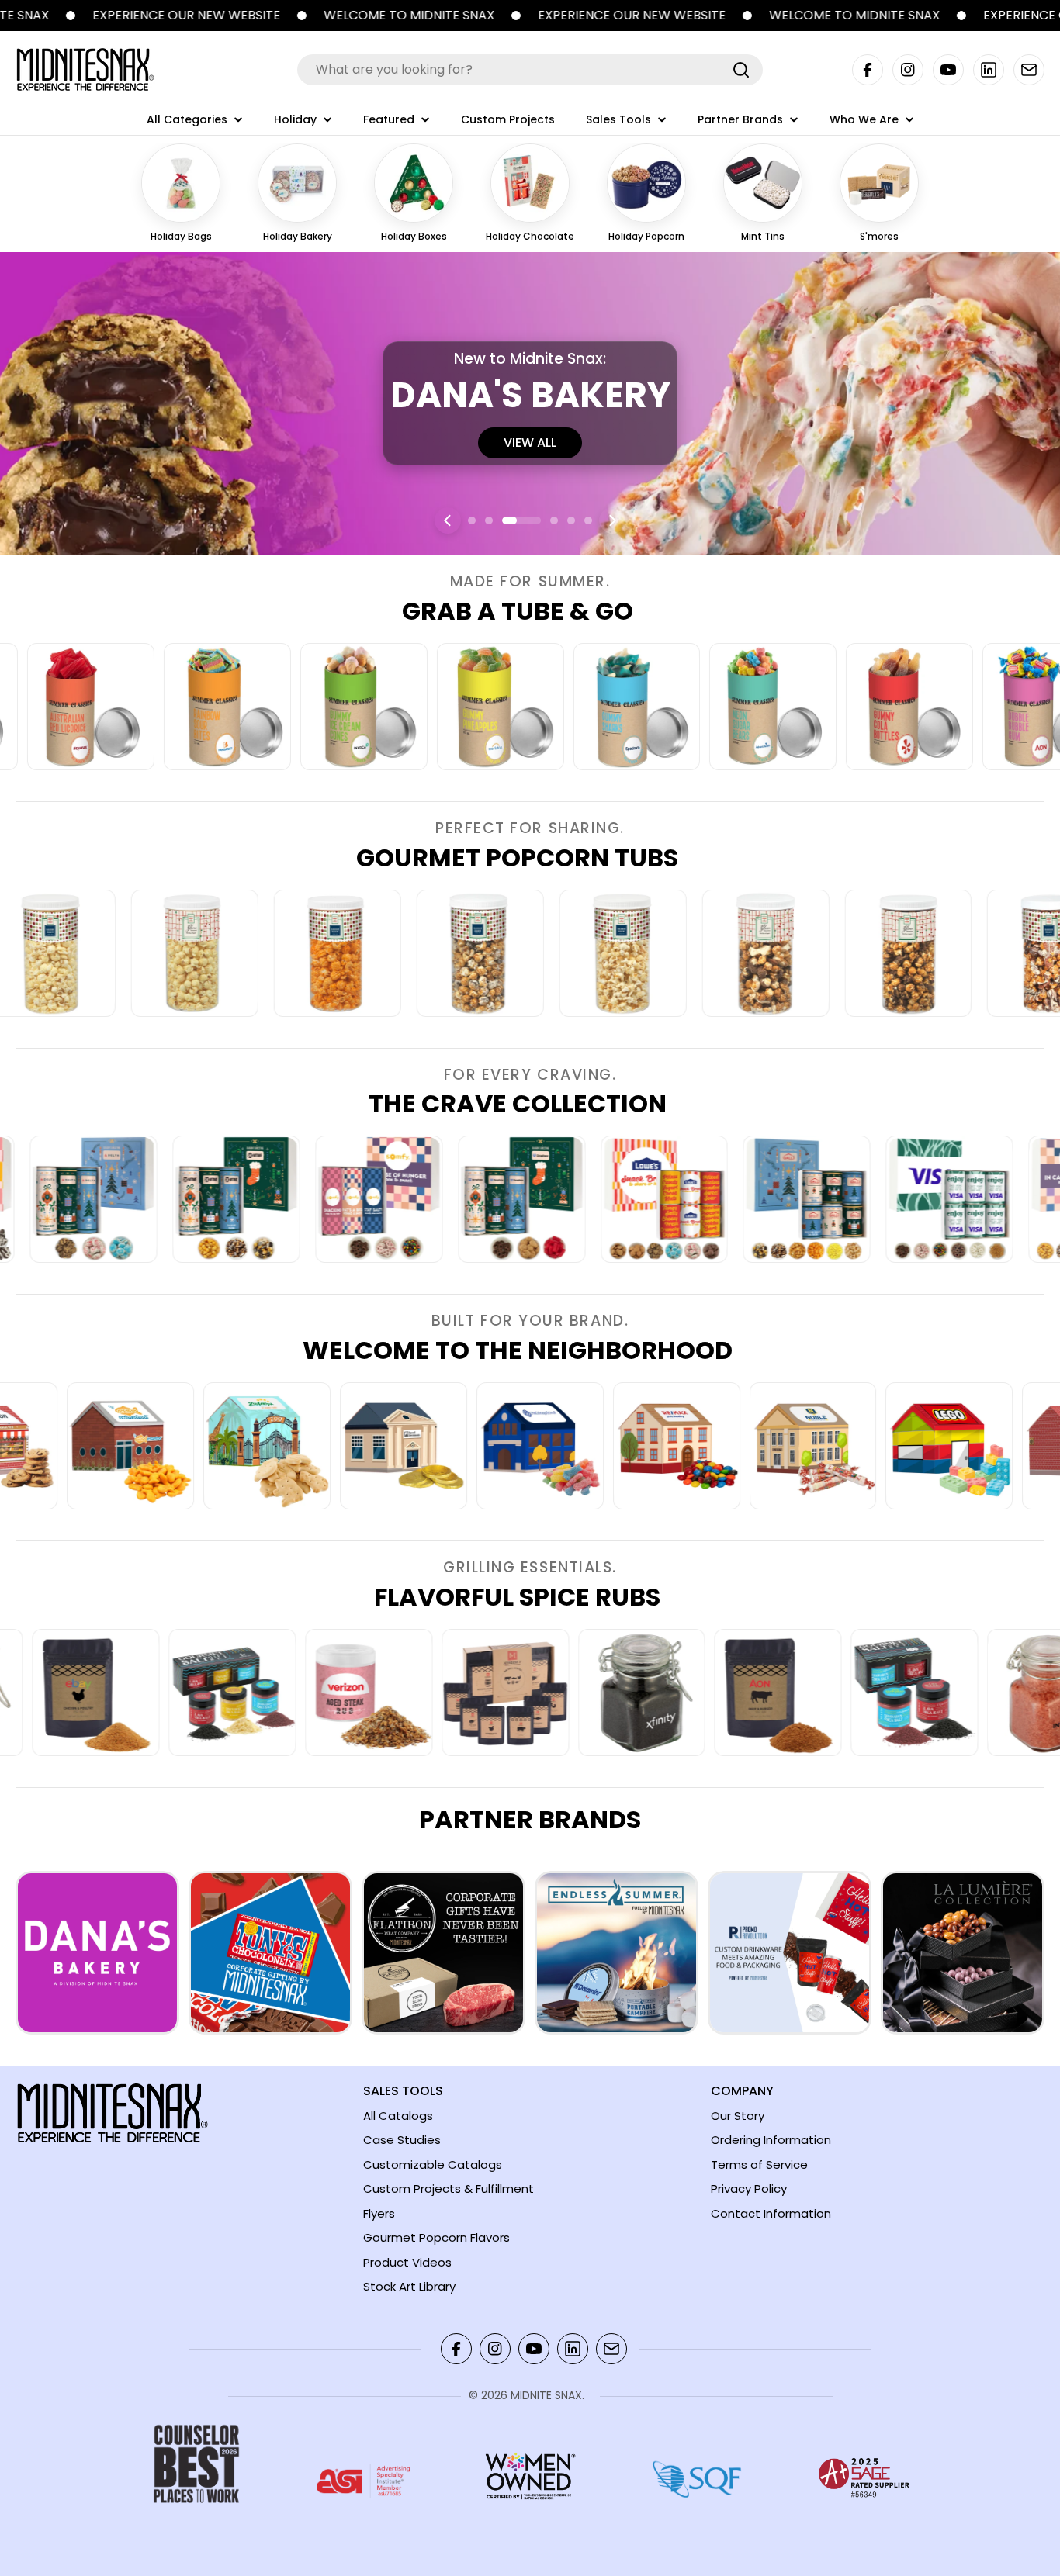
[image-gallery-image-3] (187, 707)
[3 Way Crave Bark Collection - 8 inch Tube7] (765, 1199)
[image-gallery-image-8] (869, 707)
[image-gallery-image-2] (303, 1446)
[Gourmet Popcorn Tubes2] (393, 953)
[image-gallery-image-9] (989, 1693)
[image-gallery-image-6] (597, 707)
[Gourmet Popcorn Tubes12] (108, 953)
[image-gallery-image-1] (166, 1446)
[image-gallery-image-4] (324, 707)
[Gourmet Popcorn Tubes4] (679, 953)
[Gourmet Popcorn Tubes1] (251, 953)
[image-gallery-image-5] (460, 707)
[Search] (741, 70)
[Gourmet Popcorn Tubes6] (964, 953)
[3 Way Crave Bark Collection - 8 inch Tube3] (194, 1199)
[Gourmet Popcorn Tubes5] (821, 953)
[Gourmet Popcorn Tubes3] (536, 953)
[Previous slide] (448, 520)
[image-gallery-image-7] (733, 707)
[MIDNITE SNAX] (458, 16)
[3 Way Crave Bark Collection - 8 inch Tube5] (480, 1199)
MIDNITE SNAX (546, 2395)
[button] (472, 520)
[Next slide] (612, 520)
